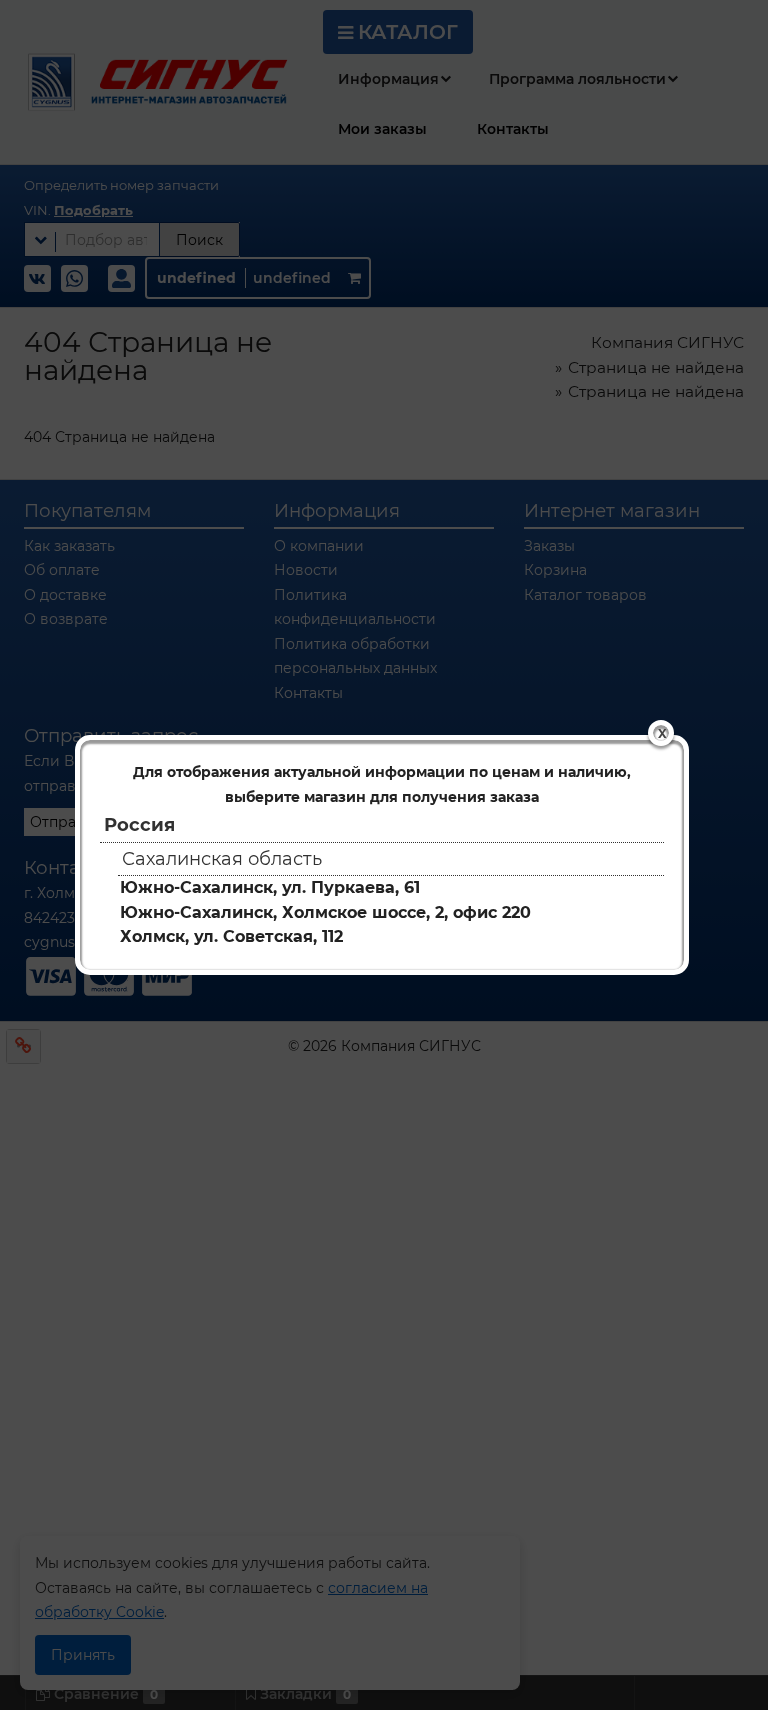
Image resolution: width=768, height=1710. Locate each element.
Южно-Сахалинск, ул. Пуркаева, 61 (270, 887)
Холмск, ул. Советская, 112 (231, 936)
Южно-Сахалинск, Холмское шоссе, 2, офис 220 (325, 912)
